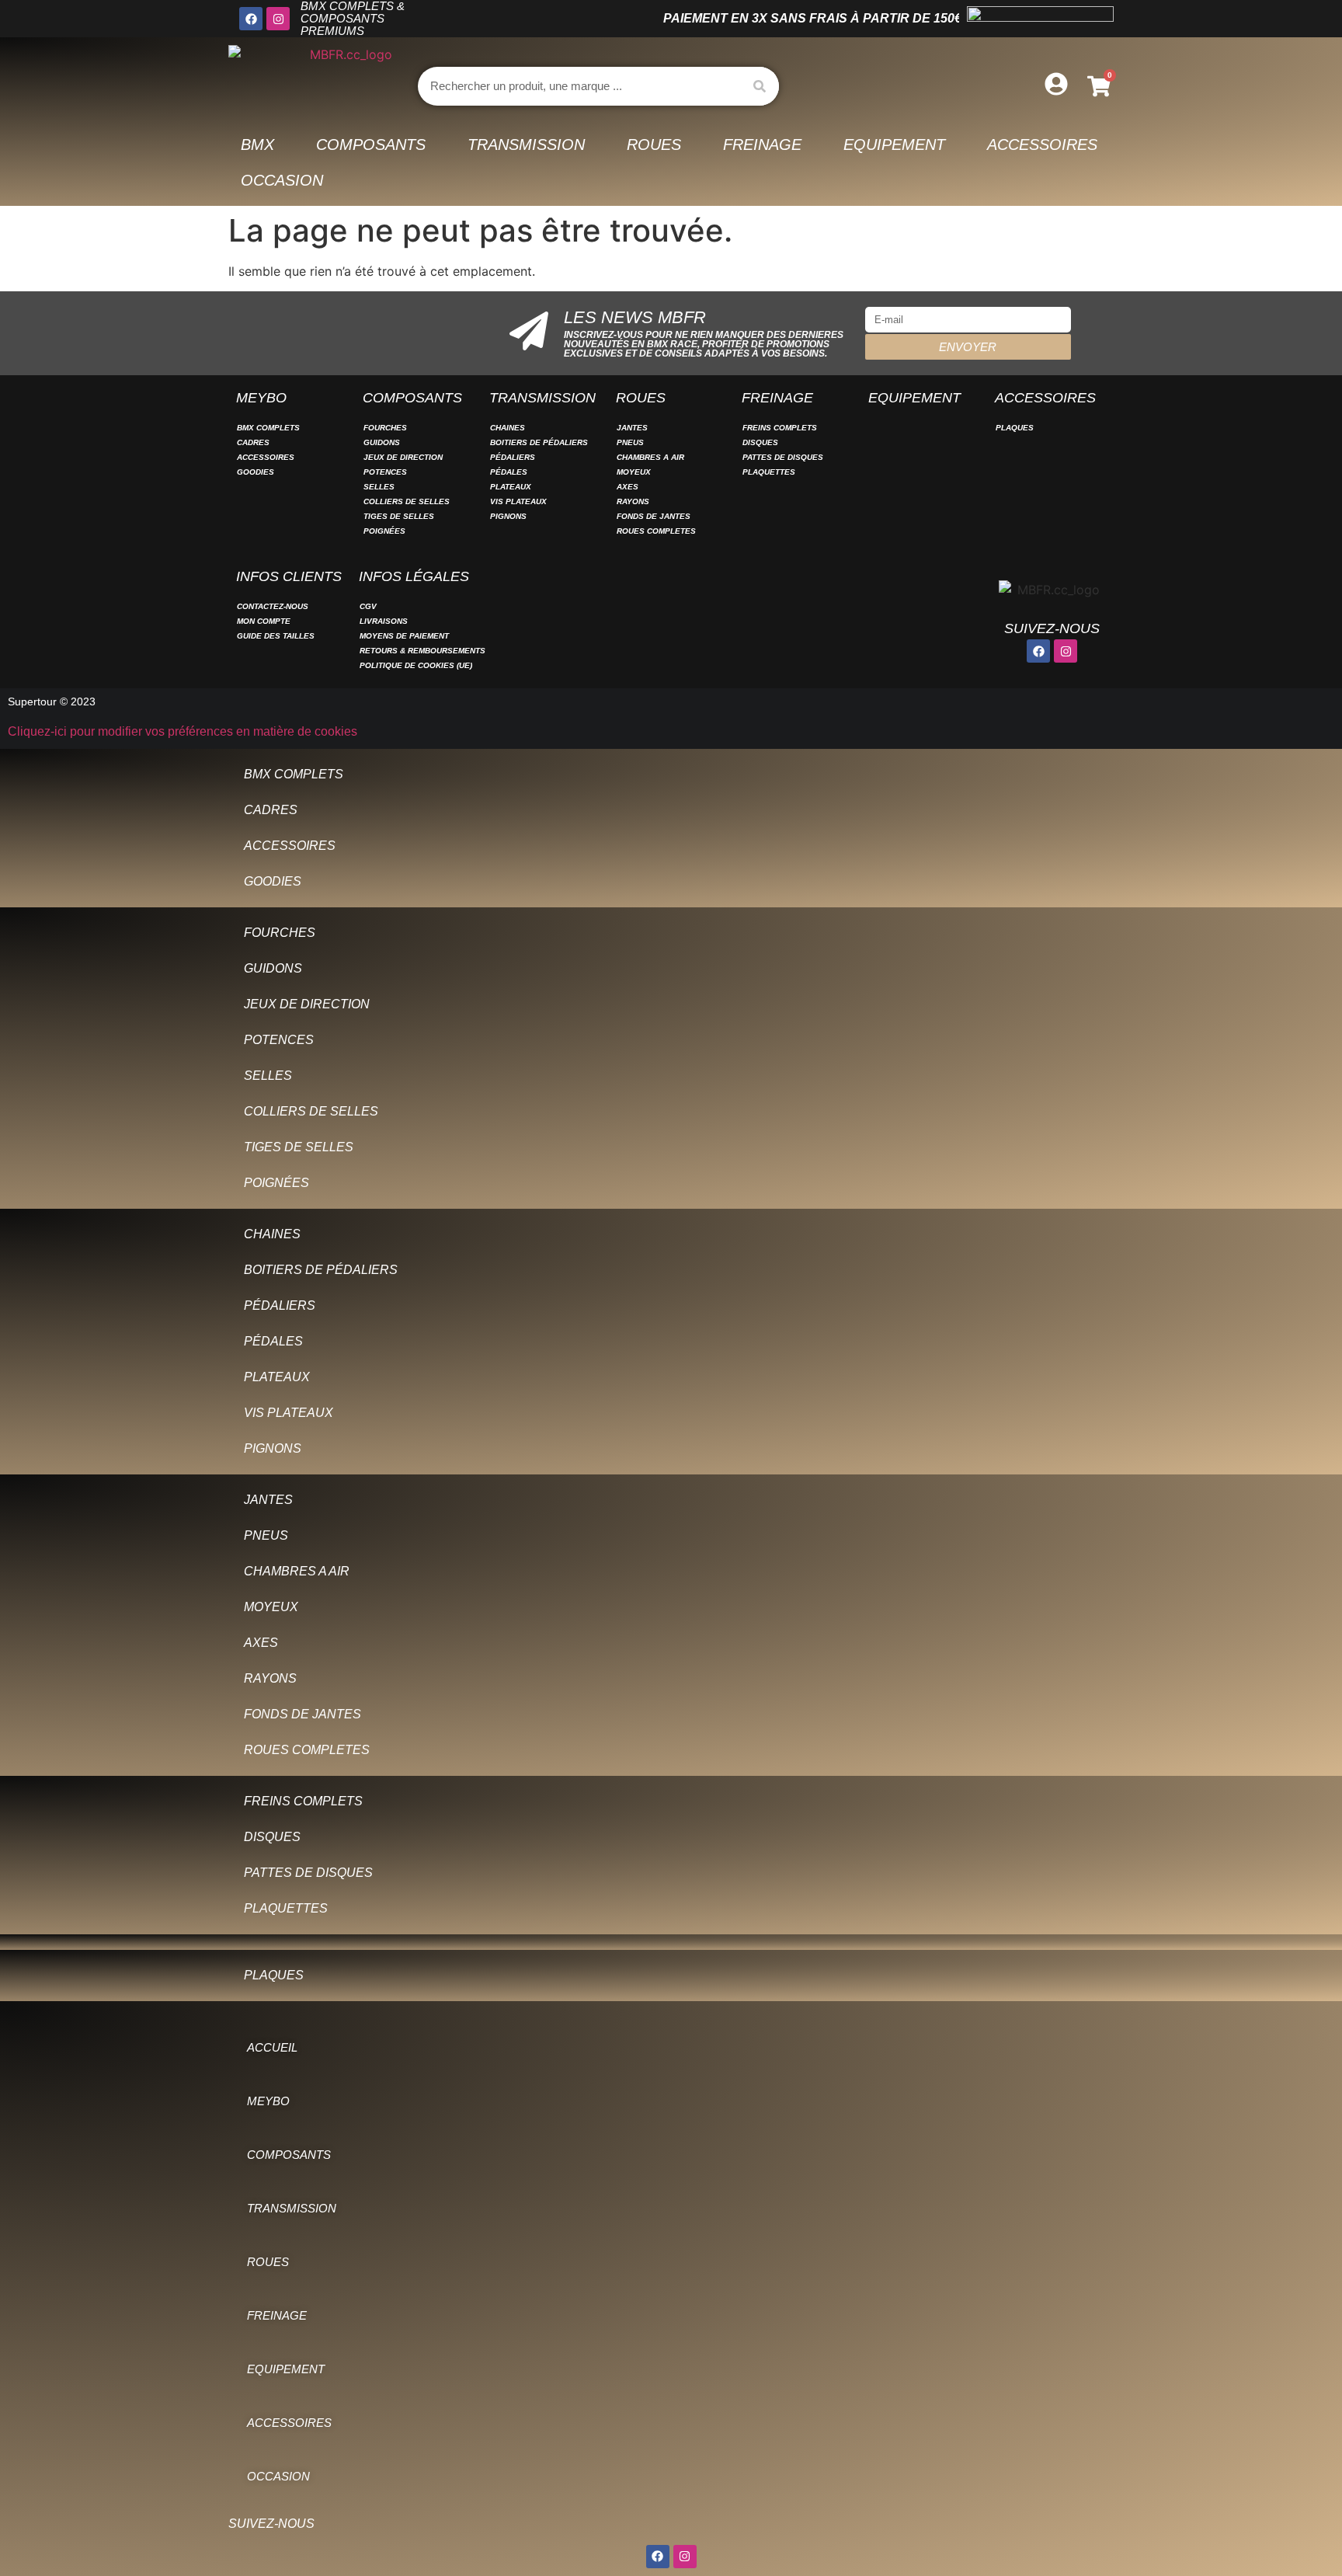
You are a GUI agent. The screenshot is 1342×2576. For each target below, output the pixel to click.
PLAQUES (1015, 428)
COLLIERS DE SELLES (407, 501)
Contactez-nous (273, 606)
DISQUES (760, 442)
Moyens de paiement (404, 636)
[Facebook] (251, 19)
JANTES (632, 428)
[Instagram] (278, 19)
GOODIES (256, 472)
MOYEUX (634, 472)
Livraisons (384, 621)
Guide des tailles (276, 636)
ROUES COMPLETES (656, 531)
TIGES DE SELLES (399, 516)
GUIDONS (382, 442)
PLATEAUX (511, 487)
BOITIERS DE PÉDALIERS (539, 442)
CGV (368, 606)
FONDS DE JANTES (654, 516)
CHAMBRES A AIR (650, 457)
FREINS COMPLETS (780, 428)
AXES (628, 487)
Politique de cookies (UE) (416, 665)
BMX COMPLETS (268, 428)
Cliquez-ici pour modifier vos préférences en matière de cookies (183, 731)
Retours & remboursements (422, 651)
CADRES (253, 442)
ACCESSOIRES (266, 457)
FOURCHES (385, 428)
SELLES (379, 487)
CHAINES (508, 428)
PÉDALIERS (513, 457)
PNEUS (630, 442)
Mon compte (264, 621)
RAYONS (633, 501)
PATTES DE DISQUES (783, 457)
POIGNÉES (384, 531)
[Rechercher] (760, 86)
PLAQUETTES (769, 472)
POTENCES (385, 472)
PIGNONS (508, 516)
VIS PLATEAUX (518, 501)
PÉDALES (509, 472)
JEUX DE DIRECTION (403, 457)
